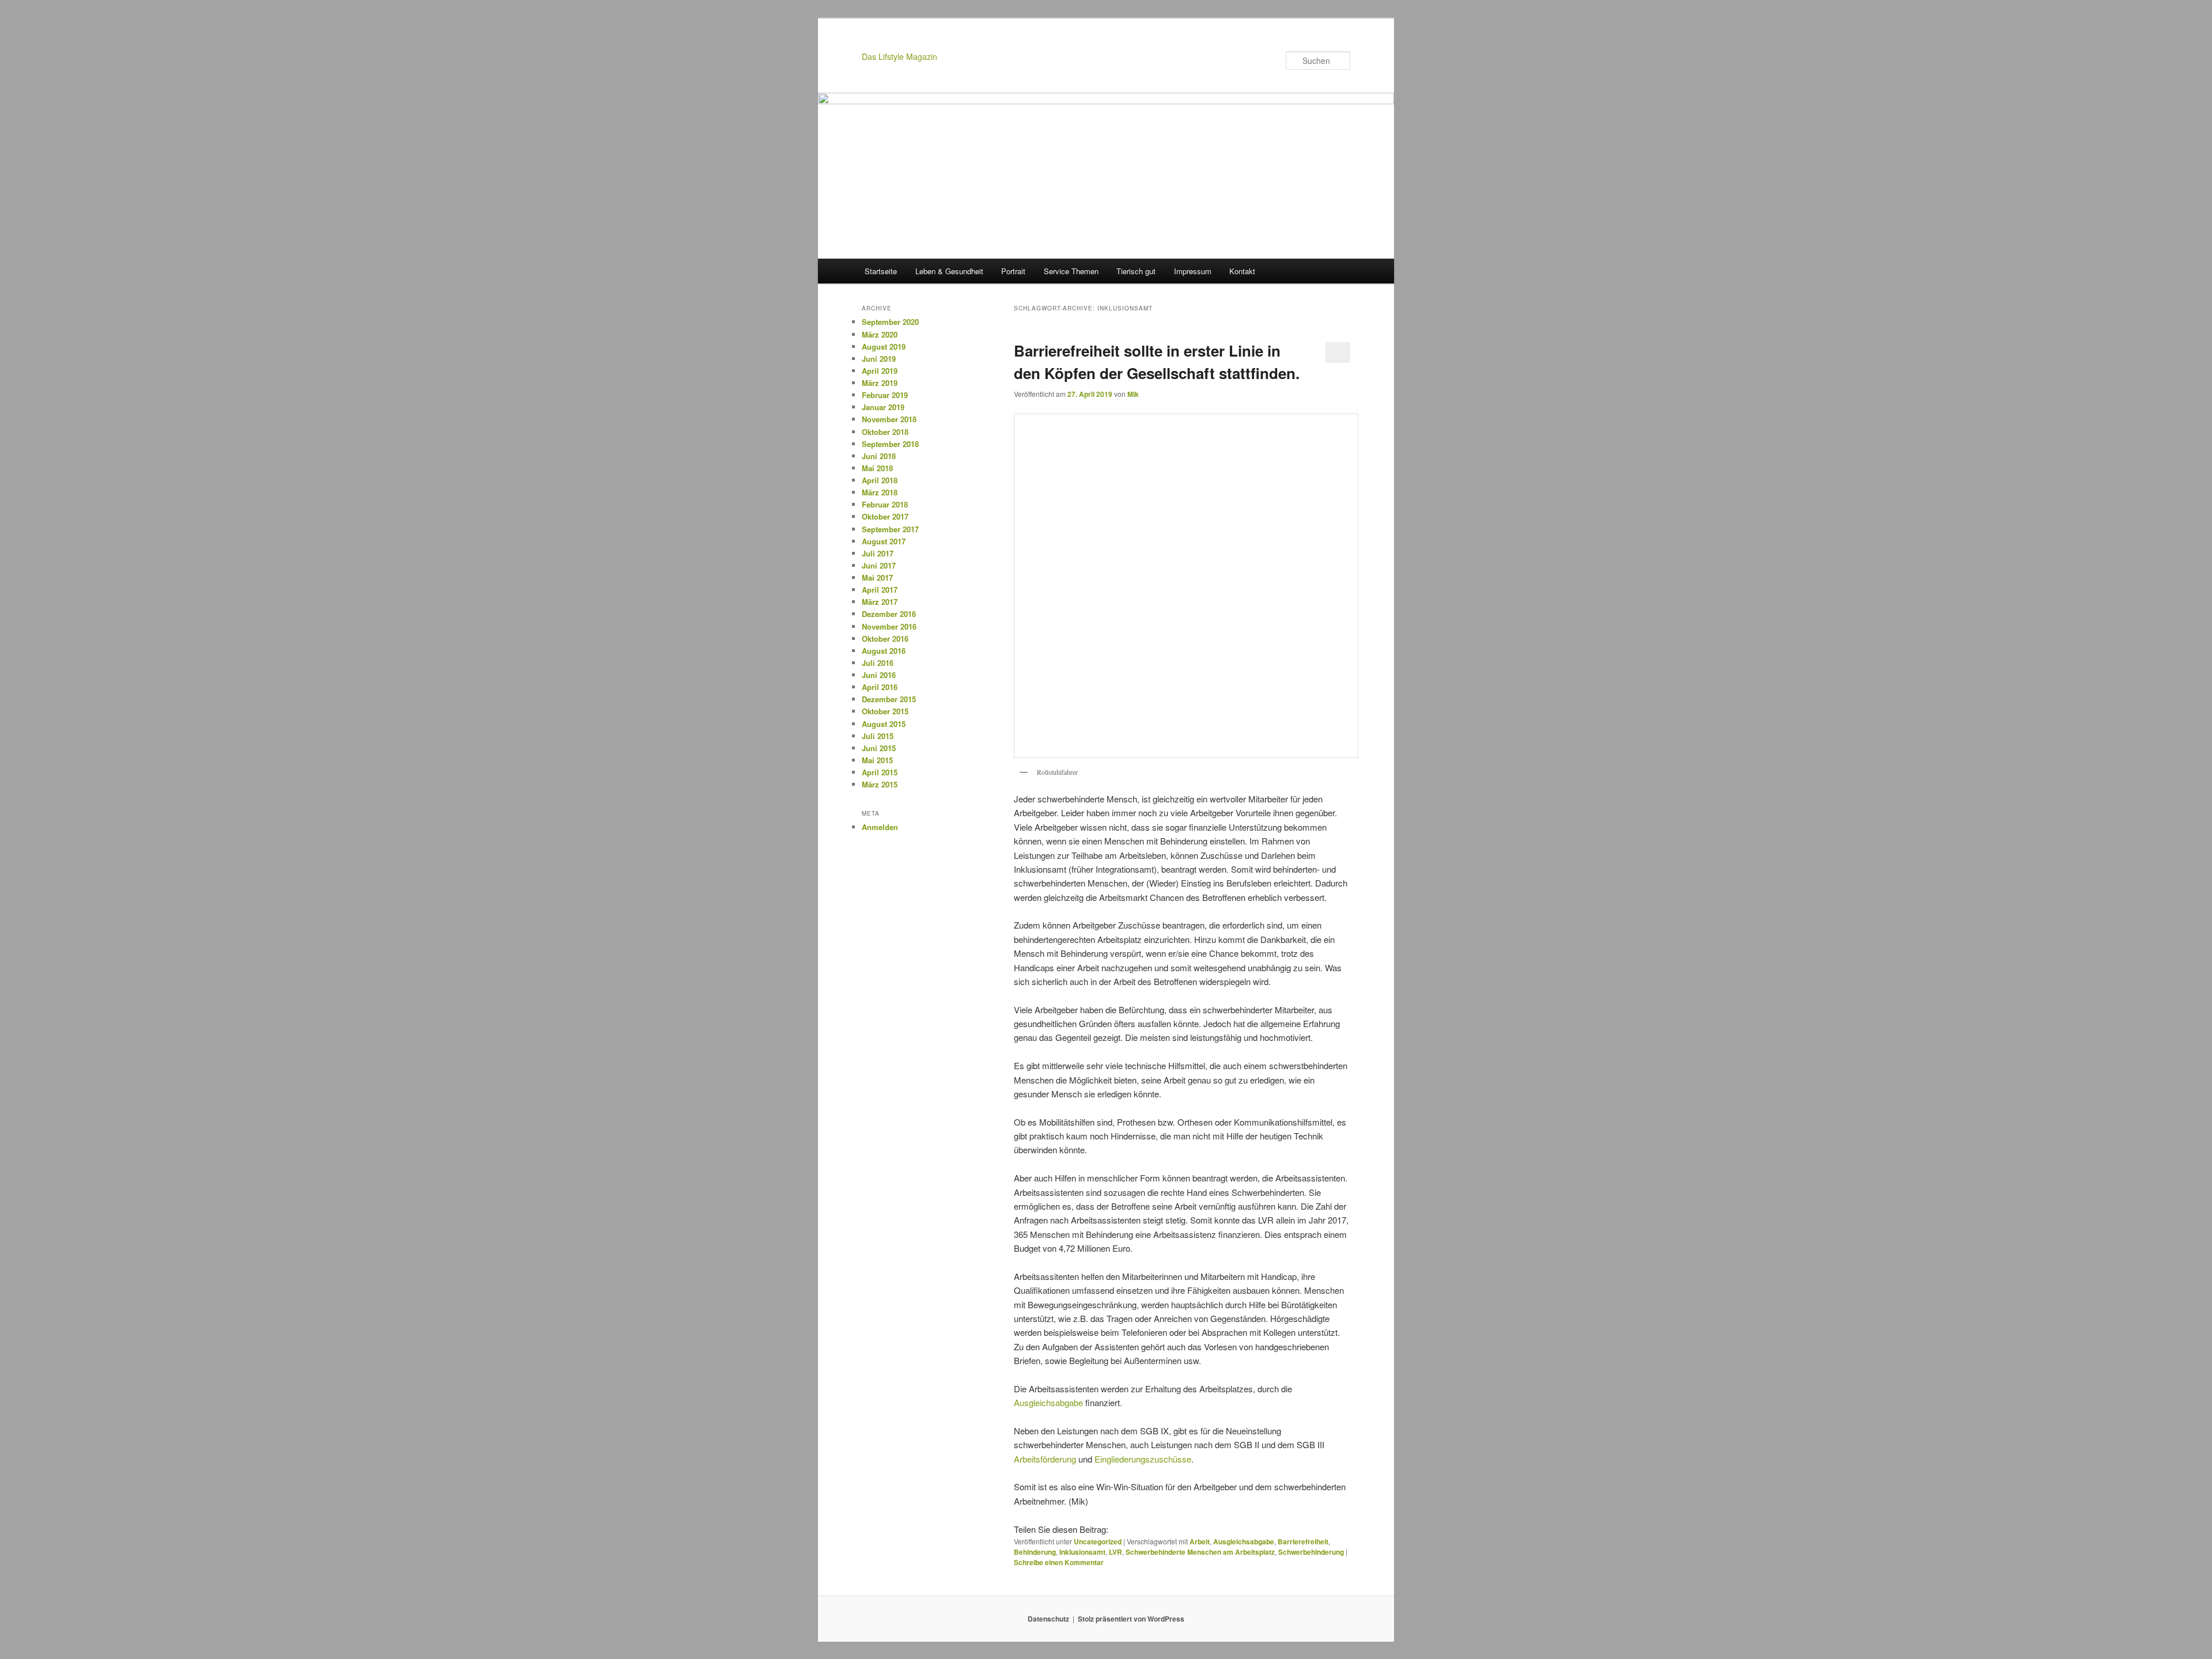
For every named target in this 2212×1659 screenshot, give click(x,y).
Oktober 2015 (885, 711)
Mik (1133, 394)
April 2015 (880, 772)
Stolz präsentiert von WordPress (1131, 1619)
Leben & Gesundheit (949, 271)
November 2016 (889, 626)
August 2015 (884, 724)
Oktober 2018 (885, 432)
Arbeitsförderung (1045, 1459)
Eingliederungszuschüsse (1143, 1459)
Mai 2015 (877, 760)
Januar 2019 (883, 407)
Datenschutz (1048, 1619)
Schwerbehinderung (1311, 1552)
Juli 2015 (878, 736)
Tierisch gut (1136, 271)
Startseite (881, 271)
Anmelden (880, 827)
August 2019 (884, 346)
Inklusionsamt (1082, 1552)
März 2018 (880, 492)
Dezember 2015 (889, 699)
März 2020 (880, 334)
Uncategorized (1098, 1541)
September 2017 (890, 529)
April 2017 (880, 590)
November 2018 (889, 419)
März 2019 (880, 383)
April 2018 (880, 480)
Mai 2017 (877, 577)
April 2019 (880, 371)
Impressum (1193, 271)
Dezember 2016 (889, 614)
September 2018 (890, 444)
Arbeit (1200, 1541)
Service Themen (1071, 271)
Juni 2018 (879, 456)
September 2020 (890, 322)
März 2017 (880, 602)
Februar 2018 (885, 504)
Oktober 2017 (885, 516)
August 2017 (884, 541)
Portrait (1013, 271)
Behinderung (1035, 1552)
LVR (1116, 1552)
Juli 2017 (878, 553)
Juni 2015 (879, 748)
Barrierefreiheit (1303, 1541)
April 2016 (880, 687)
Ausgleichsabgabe (1048, 1402)
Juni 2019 (879, 359)
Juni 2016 (879, 675)
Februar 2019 (885, 395)
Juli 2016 (878, 663)
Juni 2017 (879, 565)
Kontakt (1242, 271)
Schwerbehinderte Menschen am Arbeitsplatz (1200, 1552)
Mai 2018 (877, 468)
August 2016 (884, 651)
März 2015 (880, 784)
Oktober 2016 (885, 639)
